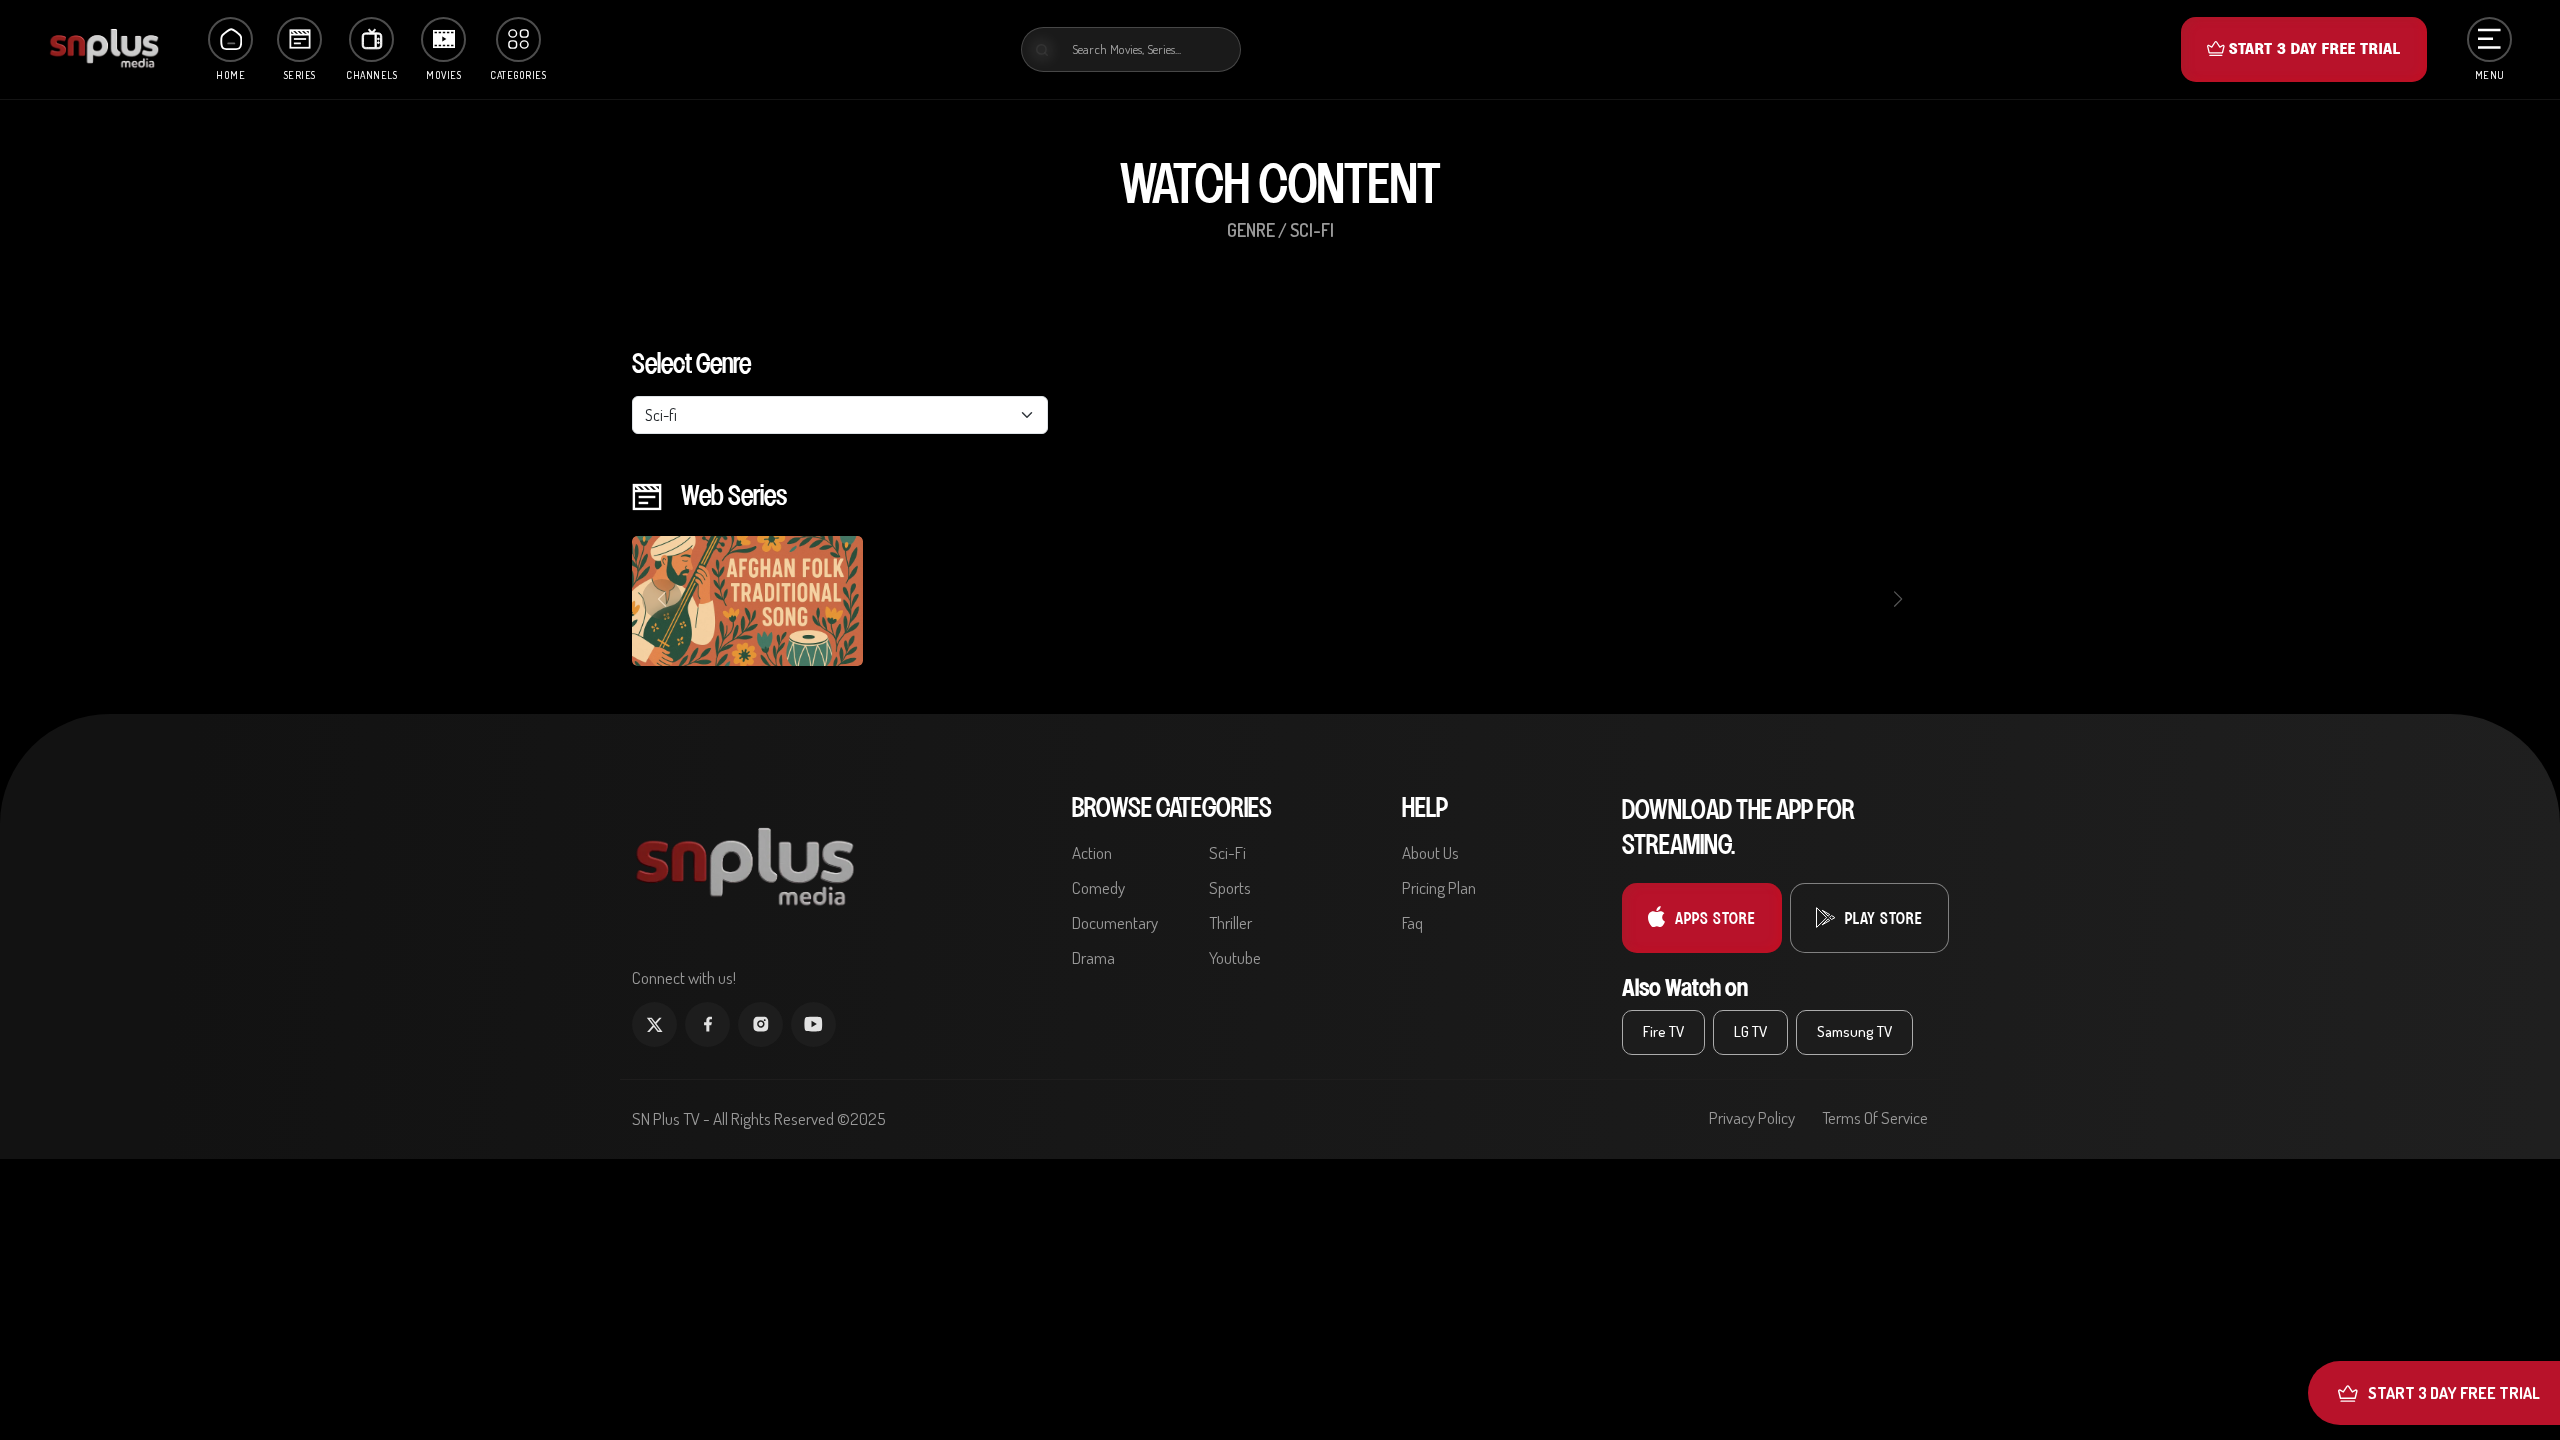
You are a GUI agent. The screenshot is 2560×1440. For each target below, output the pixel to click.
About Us (1430, 852)
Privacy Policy (1752, 1117)
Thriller (1230, 922)
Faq (1412, 922)
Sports (1230, 887)
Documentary (1115, 922)
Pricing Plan (1439, 887)
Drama (1093, 957)
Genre (1251, 230)
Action (1092, 852)
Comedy (1098, 887)
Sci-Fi (1227, 852)
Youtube (1235, 957)
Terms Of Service (1875, 1117)
